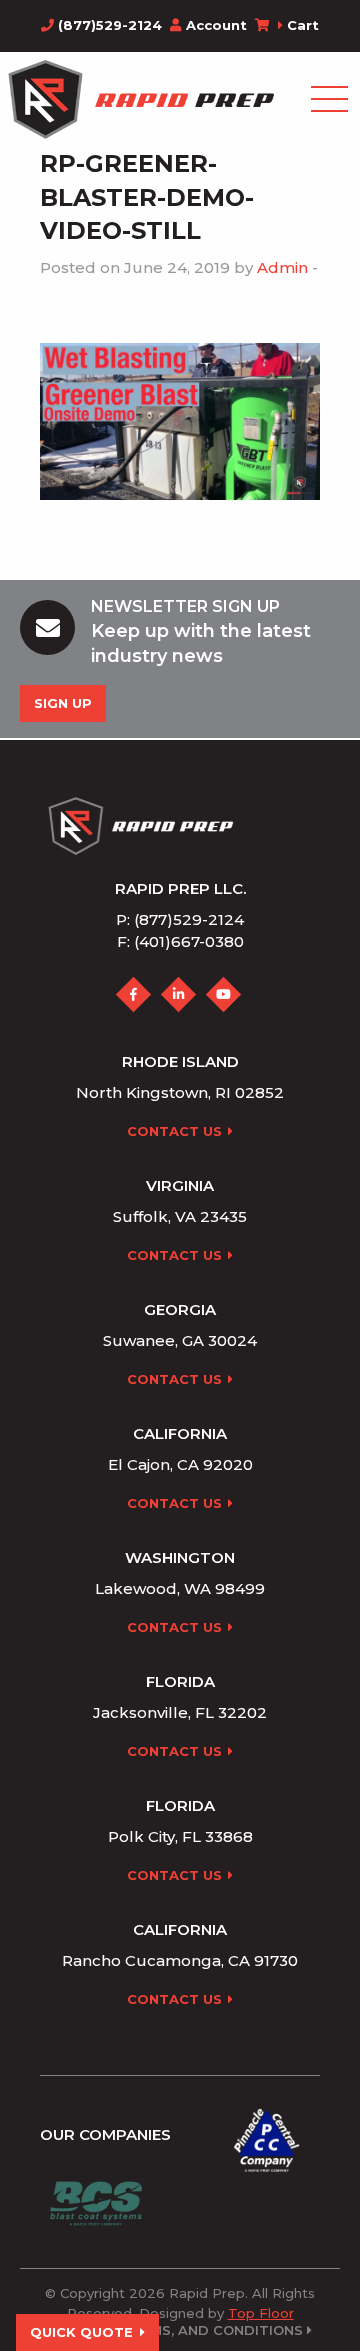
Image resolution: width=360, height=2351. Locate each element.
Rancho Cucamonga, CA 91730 (180, 1960)
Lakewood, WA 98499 (180, 1588)
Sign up (63, 703)
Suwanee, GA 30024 (180, 1340)
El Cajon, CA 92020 (180, 1464)
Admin (282, 267)
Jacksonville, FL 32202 (180, 1712)
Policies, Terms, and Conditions (178, 2330)
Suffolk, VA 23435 (180, 1216)
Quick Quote (81, 2332)
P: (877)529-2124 (180, 919)
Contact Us (174, 1131)
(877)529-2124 (108, 25)
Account (216, 25)
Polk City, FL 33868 (180, 1836)
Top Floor (261, 2313)
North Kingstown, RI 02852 (180, 1092)
